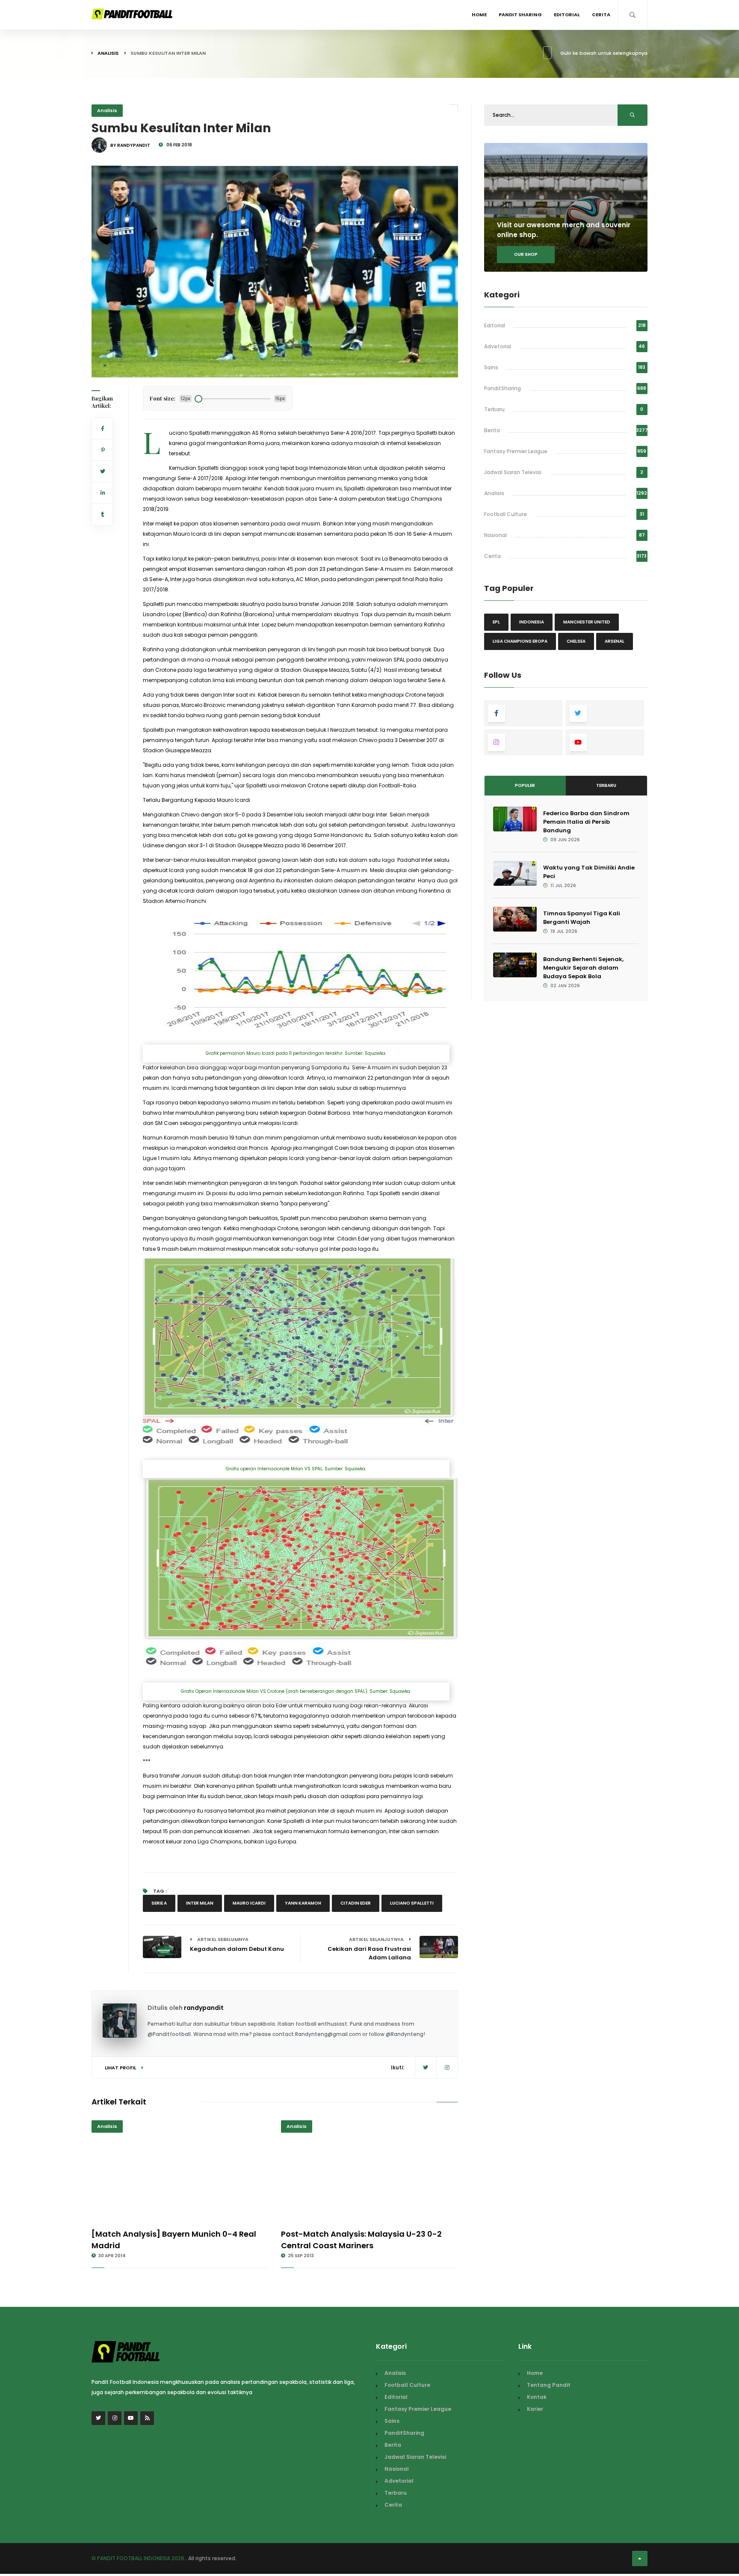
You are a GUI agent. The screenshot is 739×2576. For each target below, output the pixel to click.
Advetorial (498, 346)
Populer (525, 785)
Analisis (108, 53)
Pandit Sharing (520, 15)
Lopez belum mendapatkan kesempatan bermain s (329, 625)
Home (479, 15)
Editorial (567, 15)
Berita (492, 430)
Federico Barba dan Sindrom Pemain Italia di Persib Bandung (586, 822)
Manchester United (587, 622)
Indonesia (532, 622)
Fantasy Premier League (516, 451)
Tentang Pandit (549, 2385)
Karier (535, 2409)
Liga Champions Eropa (520, 641)
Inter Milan (200, 1903)
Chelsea (576, 641)
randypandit (204, 2008)
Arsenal (615, 641)
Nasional (495, 535)
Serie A (159, 1903)
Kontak (537, 2397)
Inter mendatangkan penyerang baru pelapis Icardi (361, 1776)
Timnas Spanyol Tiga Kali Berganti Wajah (582, 918)
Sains (491, 367)
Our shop (526, 254)
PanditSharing (503, 388)
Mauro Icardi (249, 1903)
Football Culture (505, 514)
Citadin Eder (356, 1903)
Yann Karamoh (303, 1903)
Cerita (601, 15)
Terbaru (494, 409)
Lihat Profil (121, 2068)
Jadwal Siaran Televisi (513, 472)
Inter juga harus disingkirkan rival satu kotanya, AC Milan (245, 579)
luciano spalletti (412, 1903)
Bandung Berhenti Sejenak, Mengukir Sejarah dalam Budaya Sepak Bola (583, 968)
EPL (496, 622)
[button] (105, 365)
